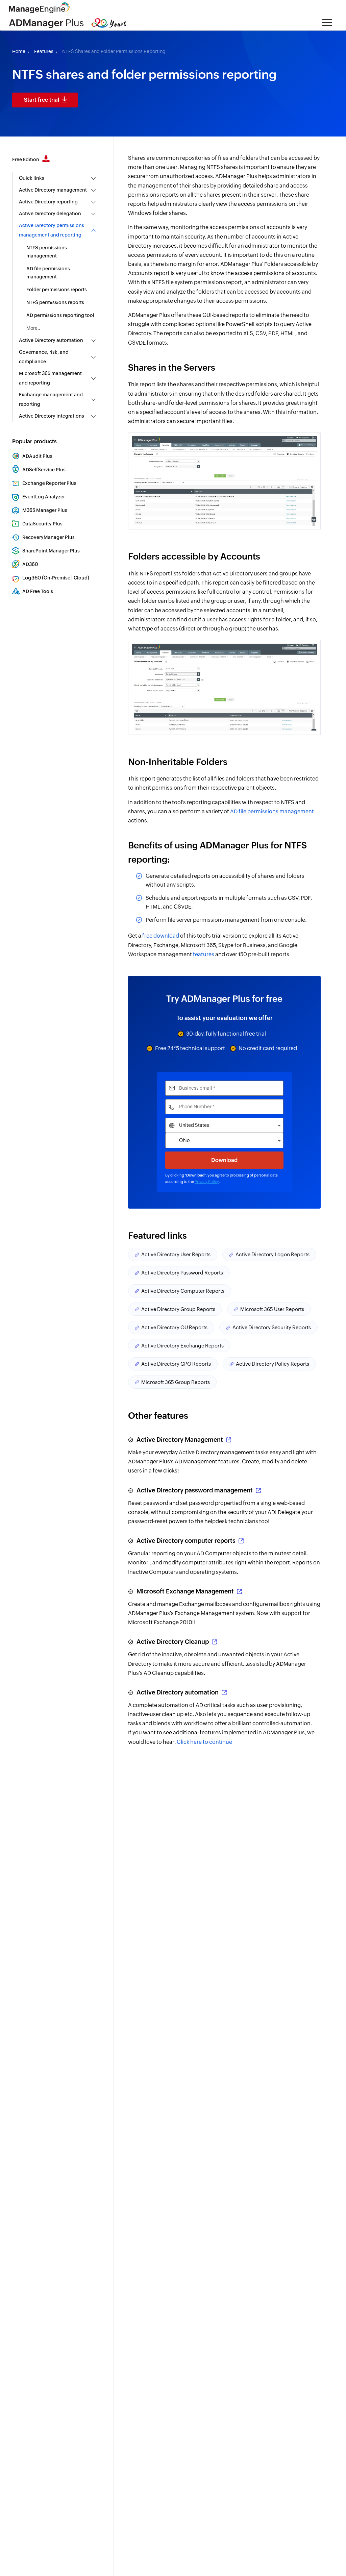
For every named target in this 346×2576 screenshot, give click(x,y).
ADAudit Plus (37, 456)
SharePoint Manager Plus (51, 551)
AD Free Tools (38, 591)
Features (44, 51)
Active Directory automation (178, 1692)
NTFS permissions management (47, 252)
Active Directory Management (180, 1440)
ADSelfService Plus (44, 470)
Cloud (81, 578)
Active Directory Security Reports (272, 1327)
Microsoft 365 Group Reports (176, 1382)
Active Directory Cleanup (173, 1642)
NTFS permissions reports (55, 302)
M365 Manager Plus (45, 510)
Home (19, 51)
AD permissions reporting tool (60, 315)
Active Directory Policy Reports (273, 1364)
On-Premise (57, 578)
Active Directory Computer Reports (183, 1291)
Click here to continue (204, 1742)
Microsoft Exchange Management (185, 1591)
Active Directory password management (195, 1490)
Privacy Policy (207, 1182)
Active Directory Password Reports (182, 1273)
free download (161, 936)
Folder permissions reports (57, 290)
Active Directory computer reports (186, 1541)
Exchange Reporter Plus (49, 483)
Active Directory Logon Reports (273, 1254)
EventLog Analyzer (44, 497)
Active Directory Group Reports (178, 1309)
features (204, 954)
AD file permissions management (48, 273)
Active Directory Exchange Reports (182, 1346)
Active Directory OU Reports (174, 1327)
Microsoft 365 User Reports (272, 1309)
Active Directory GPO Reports (176, 1364)
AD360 (30, 564)
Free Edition (26, 159)
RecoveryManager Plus (48, 537)
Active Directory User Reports (176, 1254)
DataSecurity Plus (42, 524)
